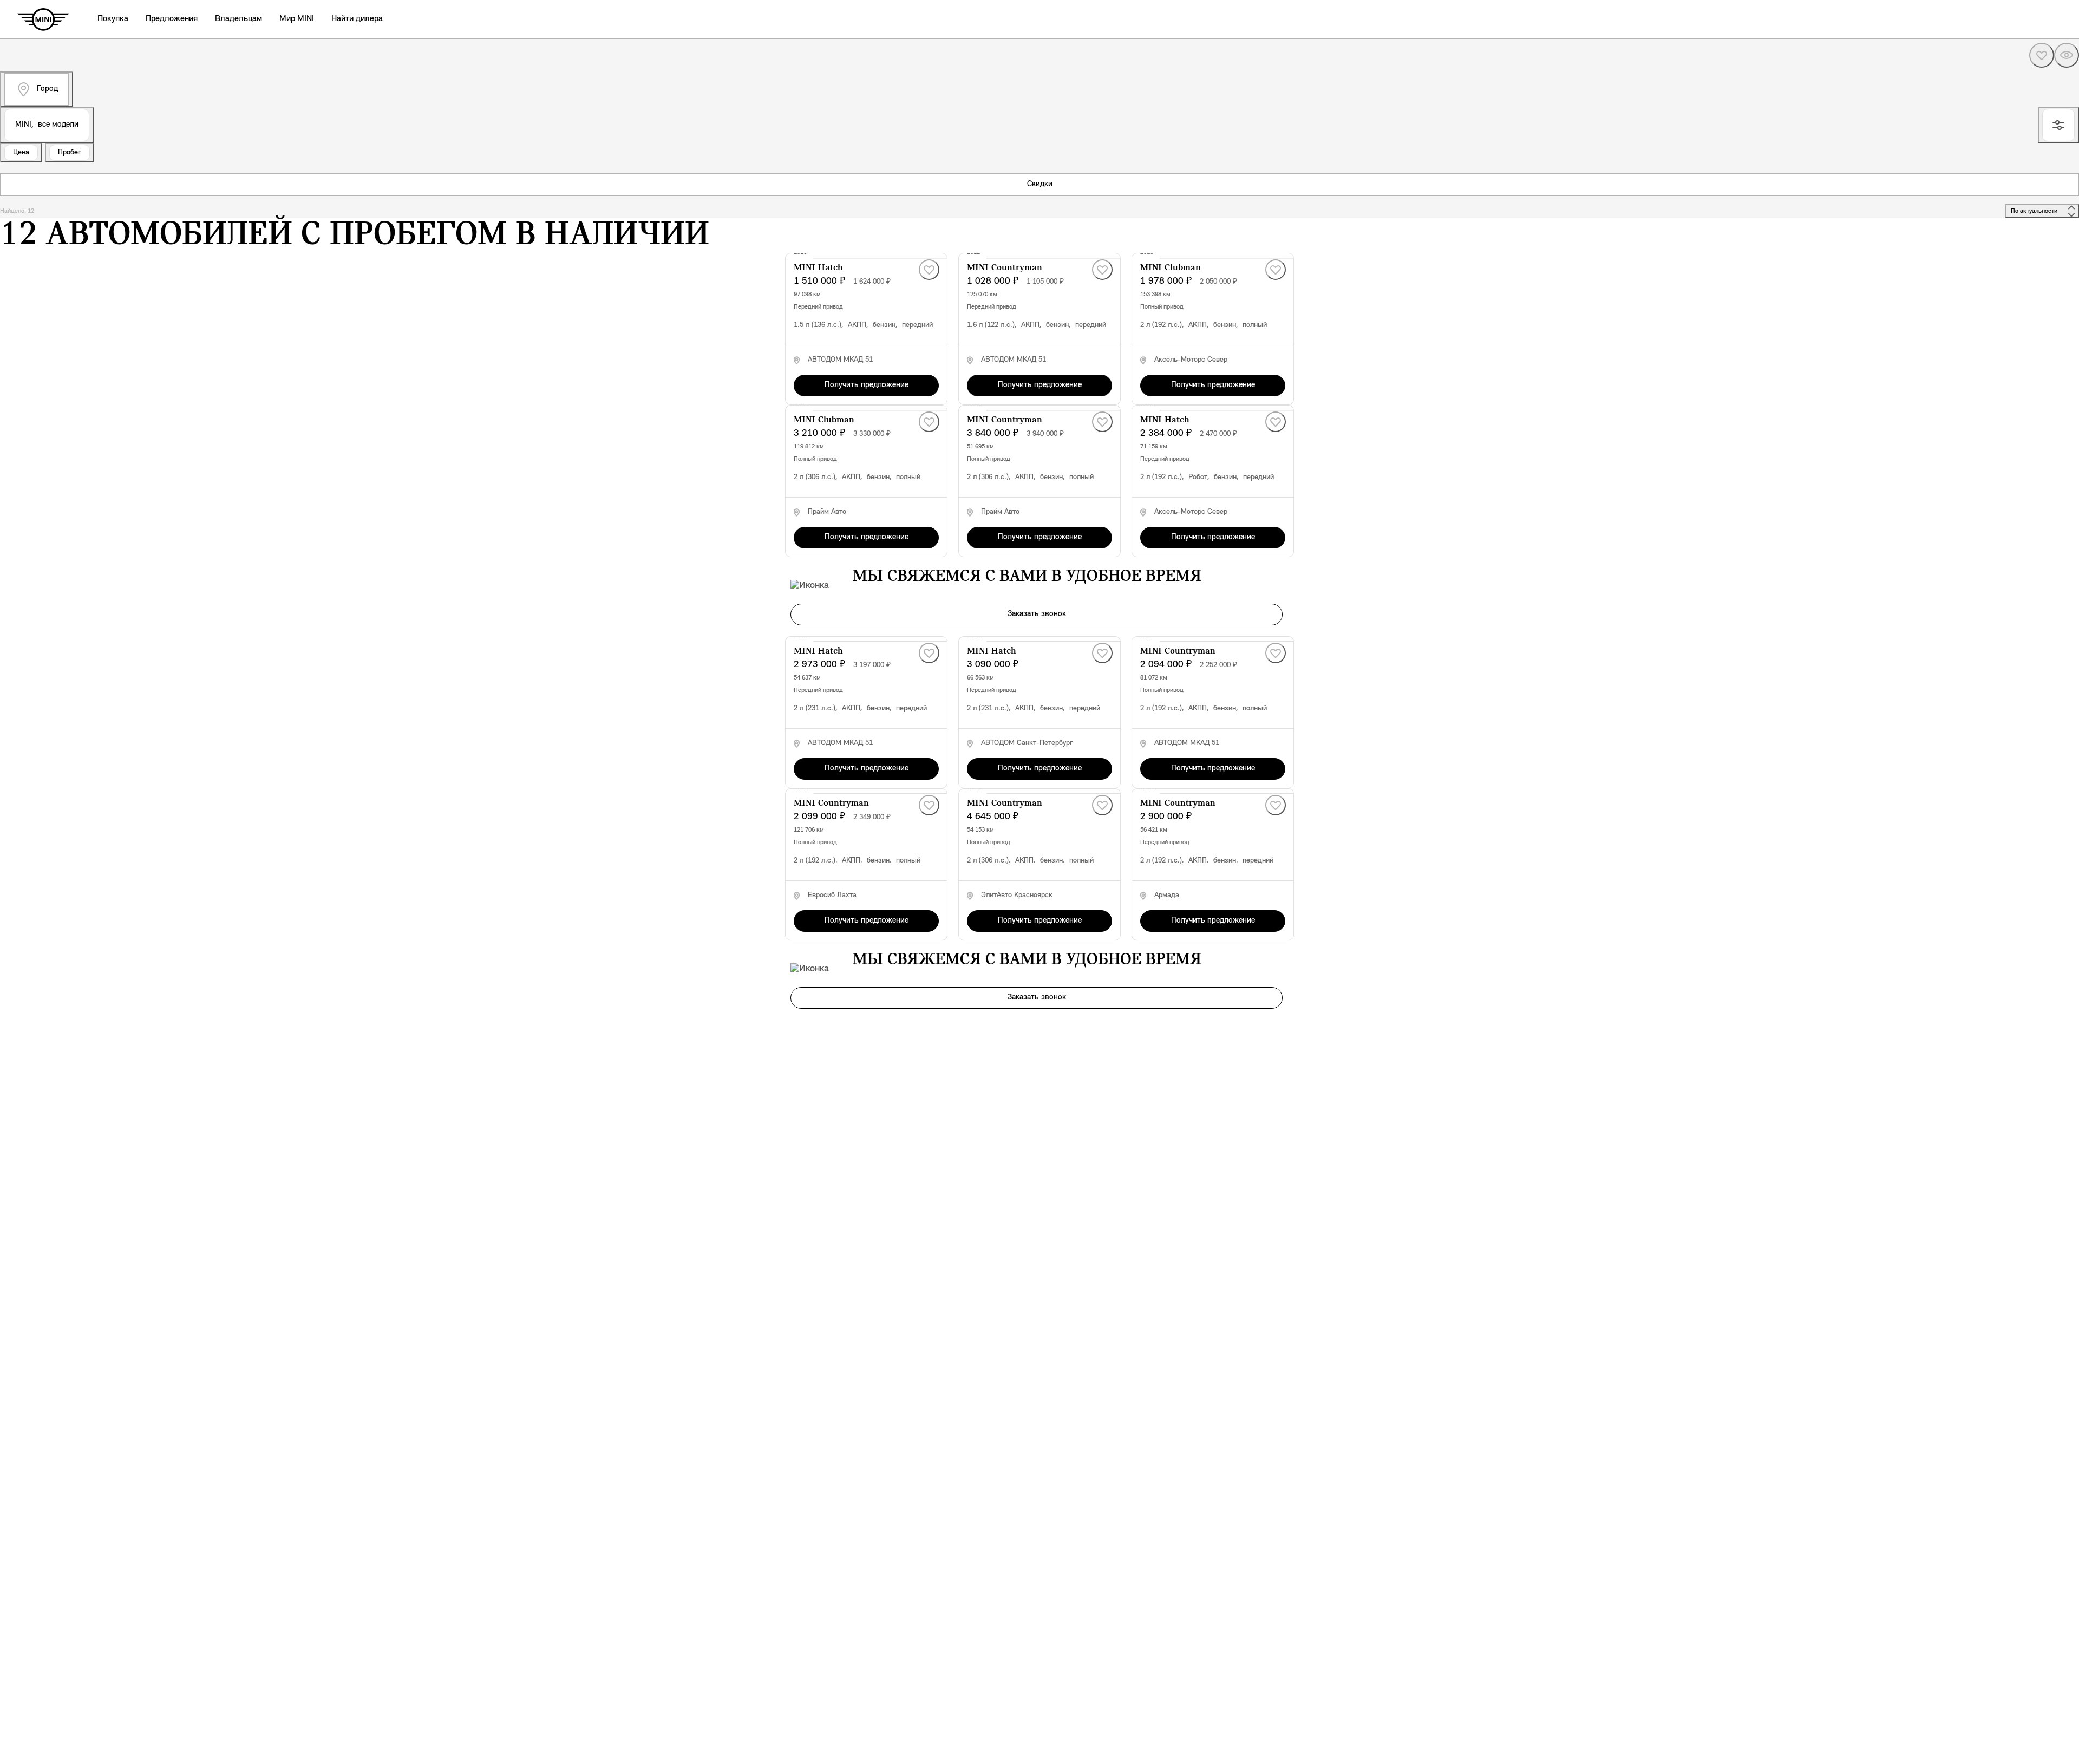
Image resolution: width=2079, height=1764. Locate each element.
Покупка (113, 19)
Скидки (1040, 184)
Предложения (172, 19)
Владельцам (238, 19)
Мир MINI (297, 19)
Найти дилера (357, 19)
